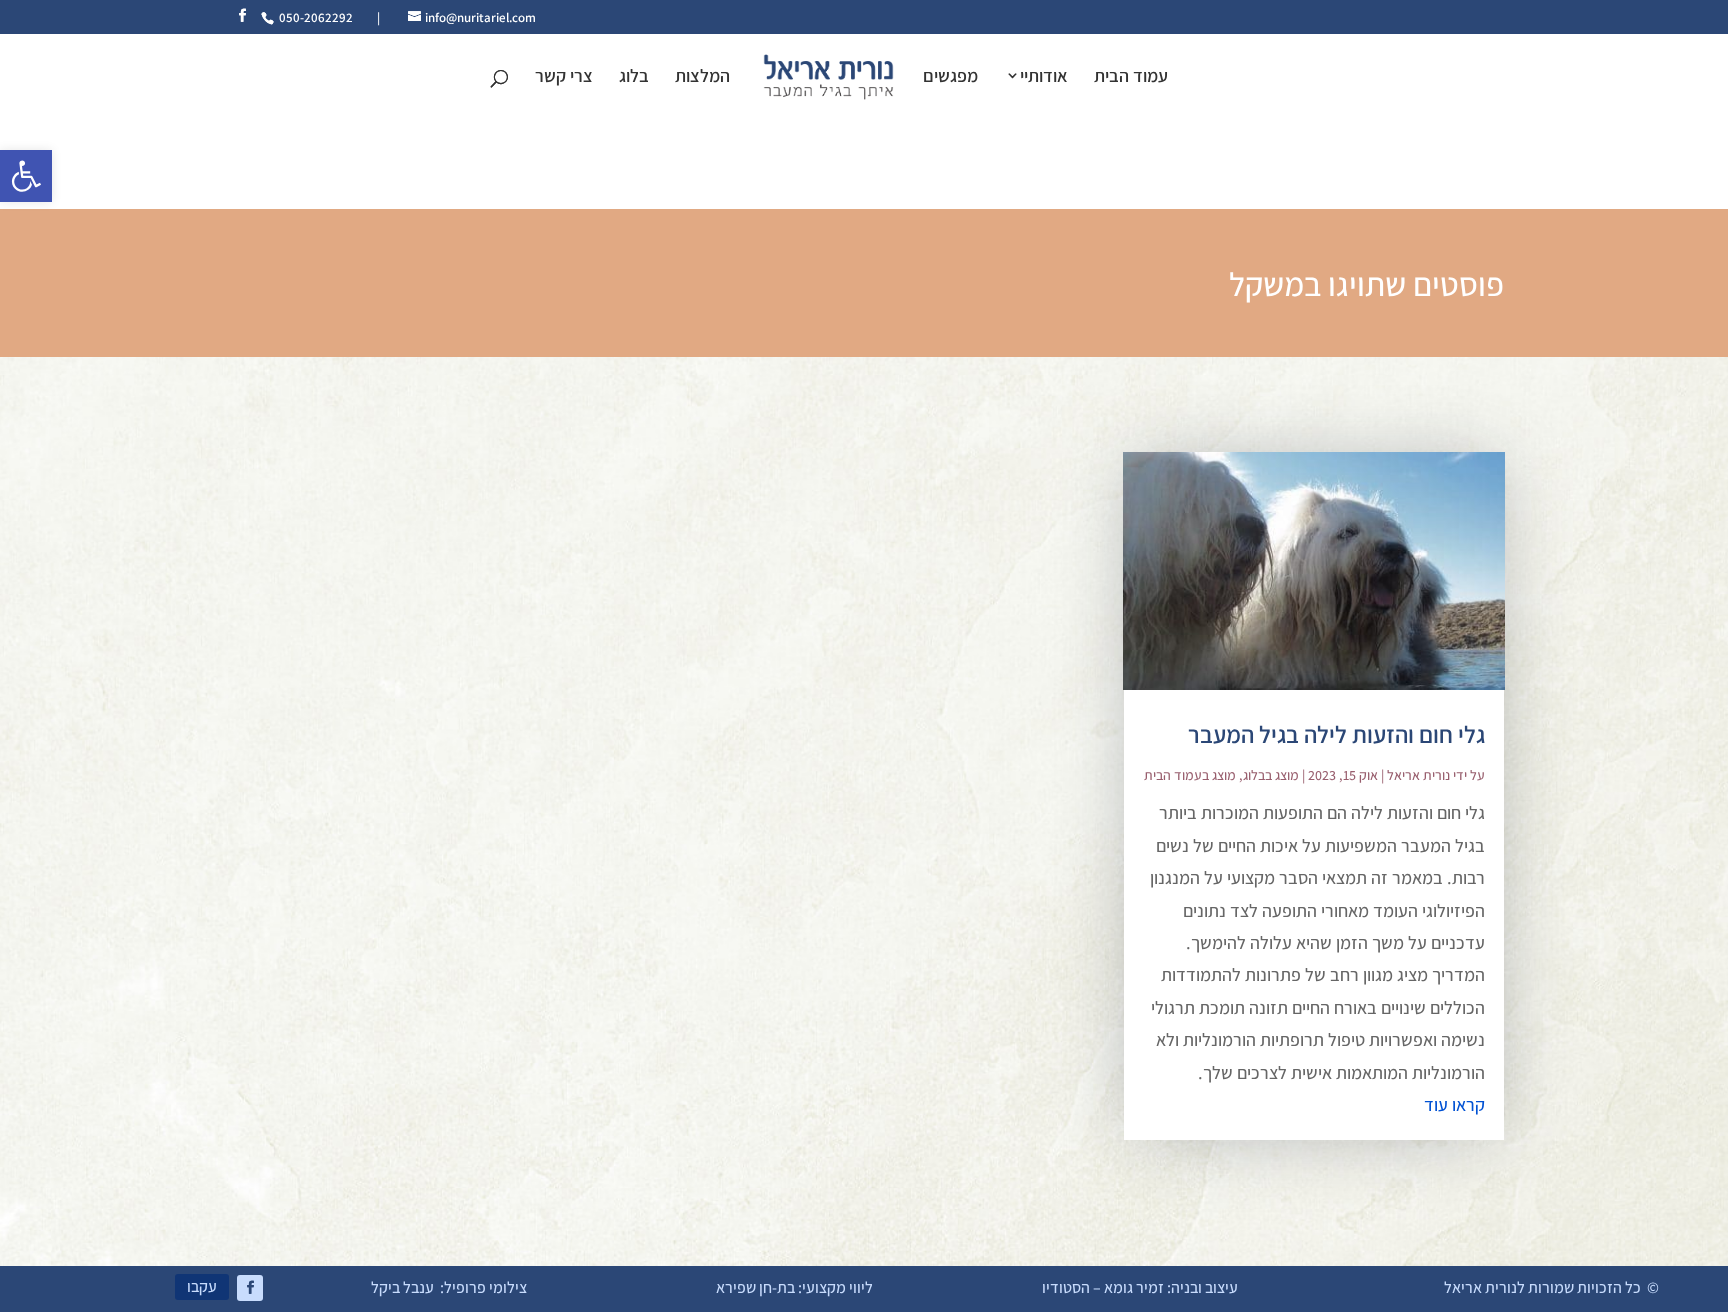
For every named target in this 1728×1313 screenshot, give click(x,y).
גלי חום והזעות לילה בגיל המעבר (1336, 734)
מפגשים (950, 78)
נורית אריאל (1418, 775)
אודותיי (1044, 77)
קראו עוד (1454, 1104)
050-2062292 (316, 17)
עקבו (202, 1286)
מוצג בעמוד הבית (1190, 775)
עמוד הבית (1131, 78)
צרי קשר (564, 78)
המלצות (702, 78)
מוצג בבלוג (1271, 775)
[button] (26, 176)
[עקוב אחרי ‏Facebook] (250, 1288)
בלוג (634, 78)
